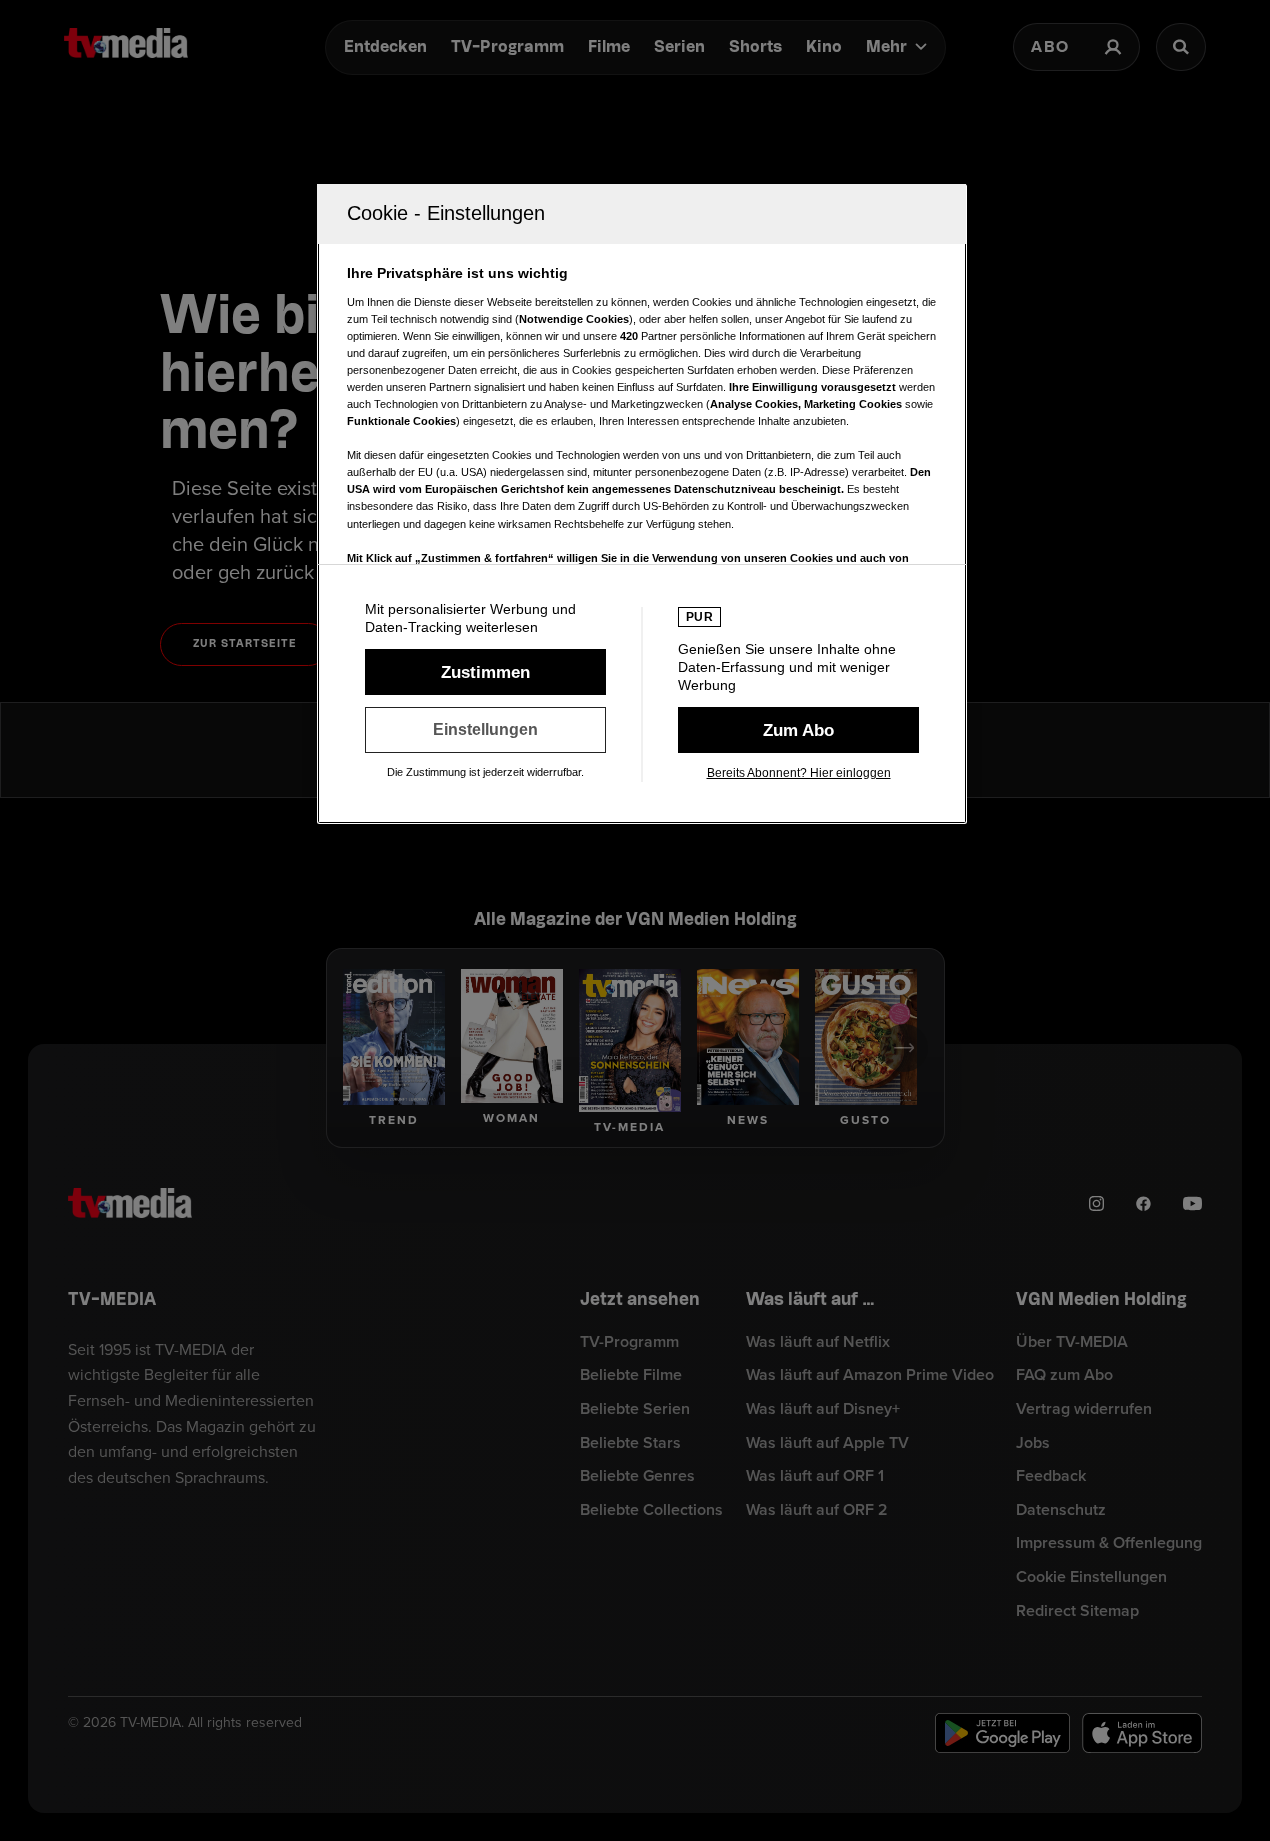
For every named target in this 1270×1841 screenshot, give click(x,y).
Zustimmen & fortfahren (485, 672)
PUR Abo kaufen (798, 730)
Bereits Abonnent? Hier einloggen (799, 773)
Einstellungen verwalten (485, 730)
